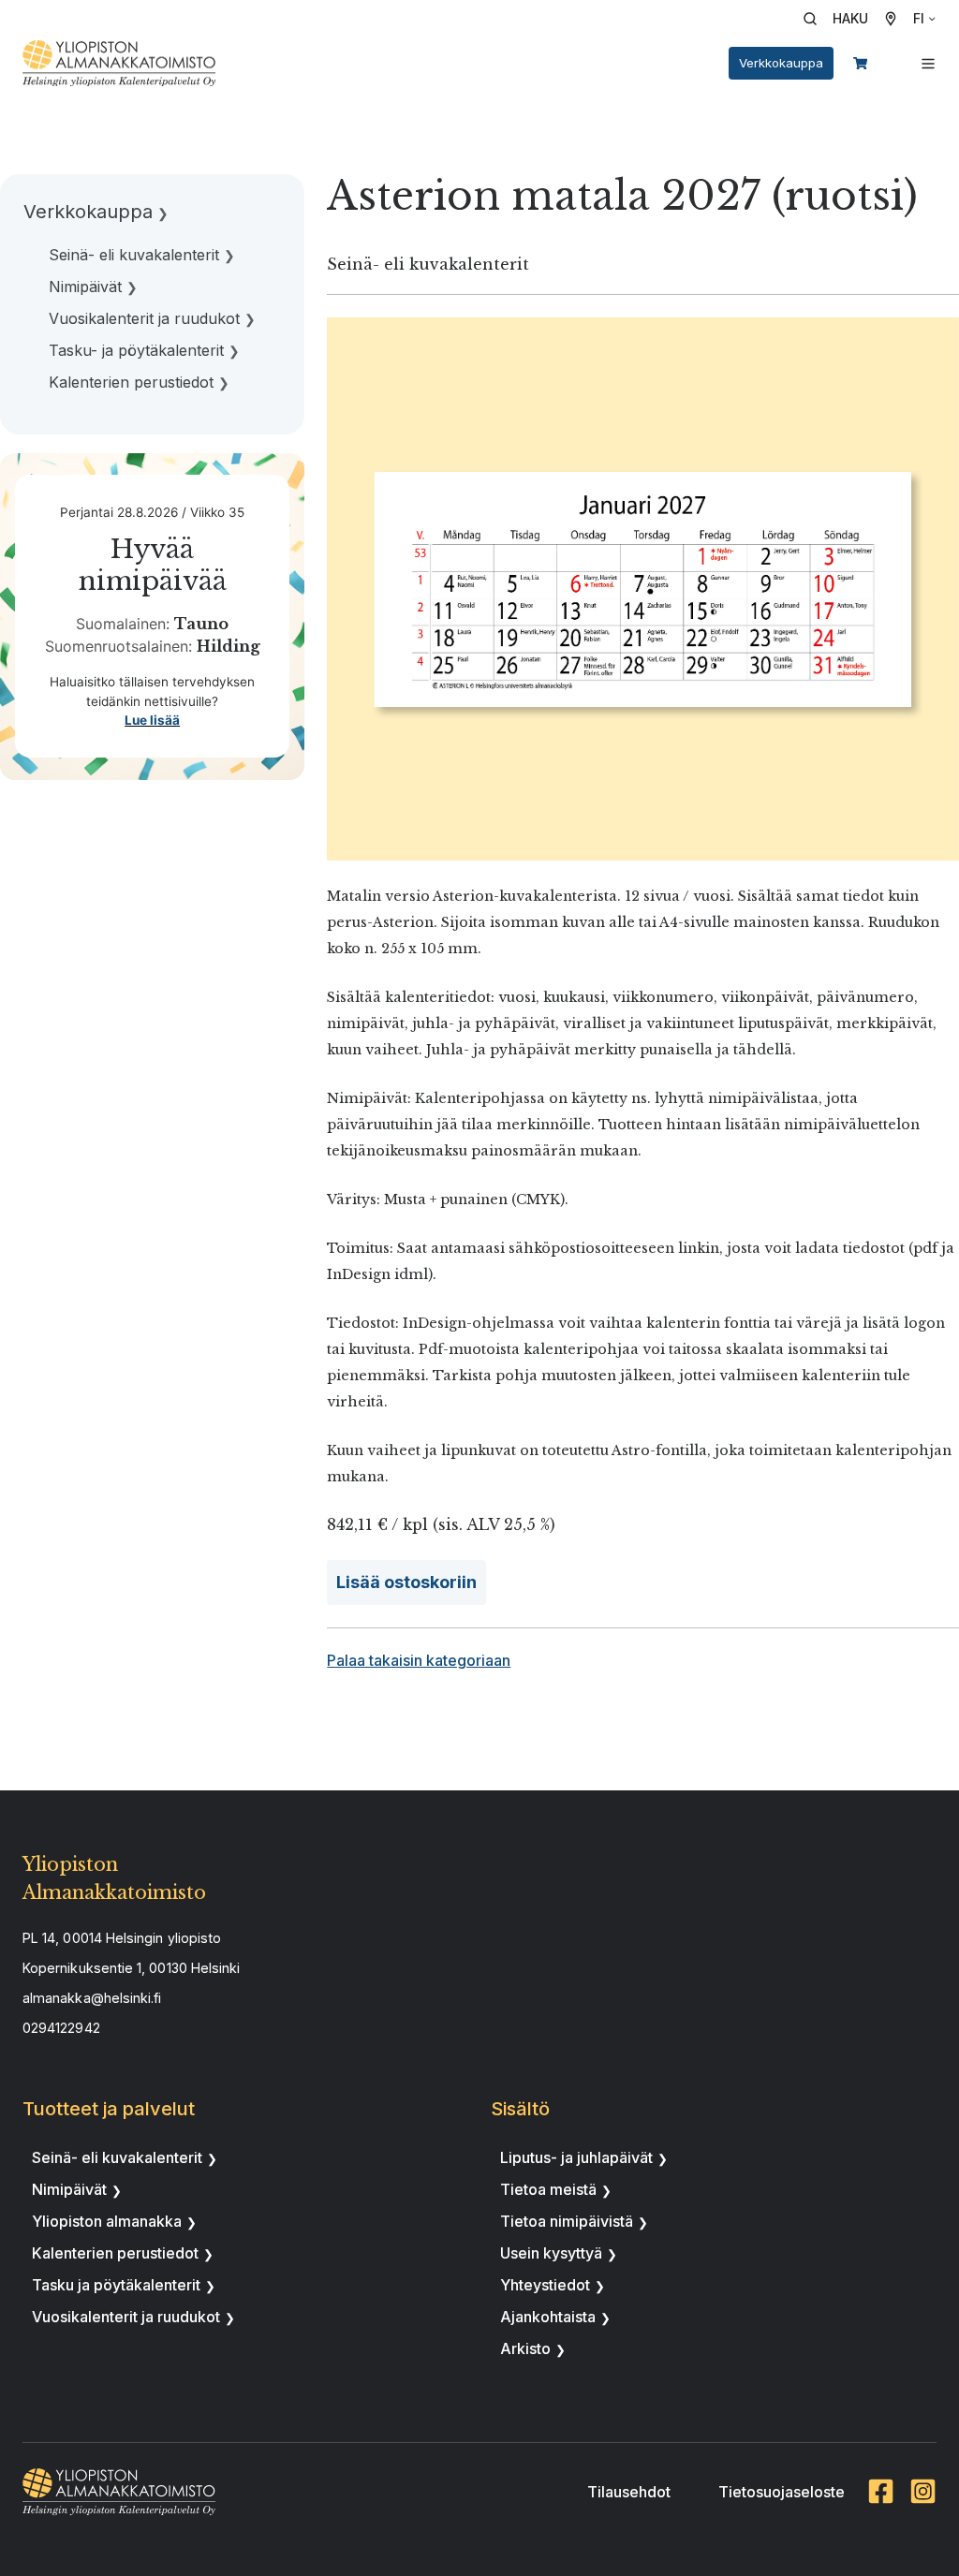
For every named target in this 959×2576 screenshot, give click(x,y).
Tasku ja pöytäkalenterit (116, 2285)
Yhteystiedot (545, 2285)
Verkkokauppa (781, 63)
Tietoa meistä (548, 2189)
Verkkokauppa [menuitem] (88, 212)
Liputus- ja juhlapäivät (576, 2157)
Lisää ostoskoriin (406, 1582)
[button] (842, 19)
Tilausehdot (629, 2492)
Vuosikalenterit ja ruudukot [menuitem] (144, 318)
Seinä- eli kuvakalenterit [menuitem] (134, 255)
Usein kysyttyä (551, 2253)
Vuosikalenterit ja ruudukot (126, 2317)
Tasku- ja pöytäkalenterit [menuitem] (136, 350)
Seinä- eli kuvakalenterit (117, 2157)
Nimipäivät (69, 2189)
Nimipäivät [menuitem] (85, 287)
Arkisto (525, 2348)
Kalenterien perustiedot (115, 2253)
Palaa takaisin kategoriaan (419, 1660)
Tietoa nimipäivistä (567, 2221)
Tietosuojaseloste (782, 2492)
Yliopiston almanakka (107, 2221)
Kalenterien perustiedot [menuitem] (131, 382)
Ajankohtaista (548, 2317)
